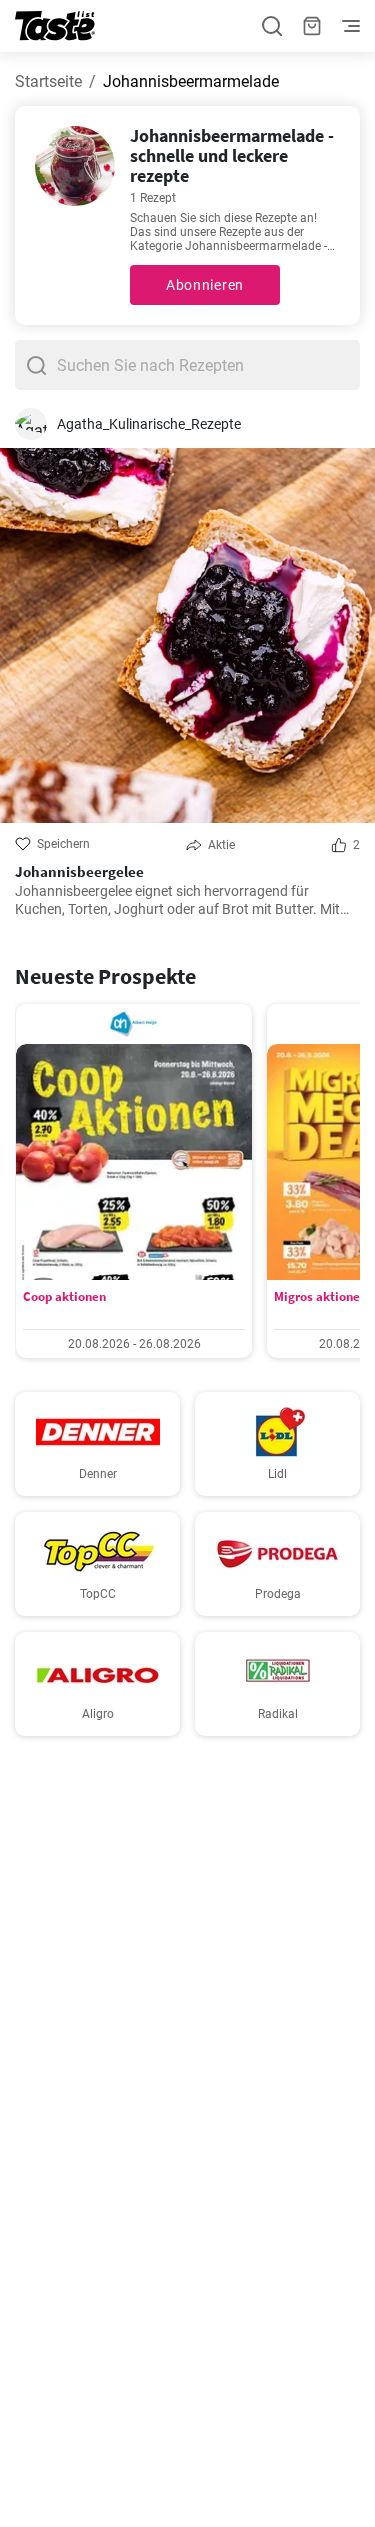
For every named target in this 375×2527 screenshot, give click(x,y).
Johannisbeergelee (79, 872)
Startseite (48, 81)
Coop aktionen (64, 1296)
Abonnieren (205, 285)
